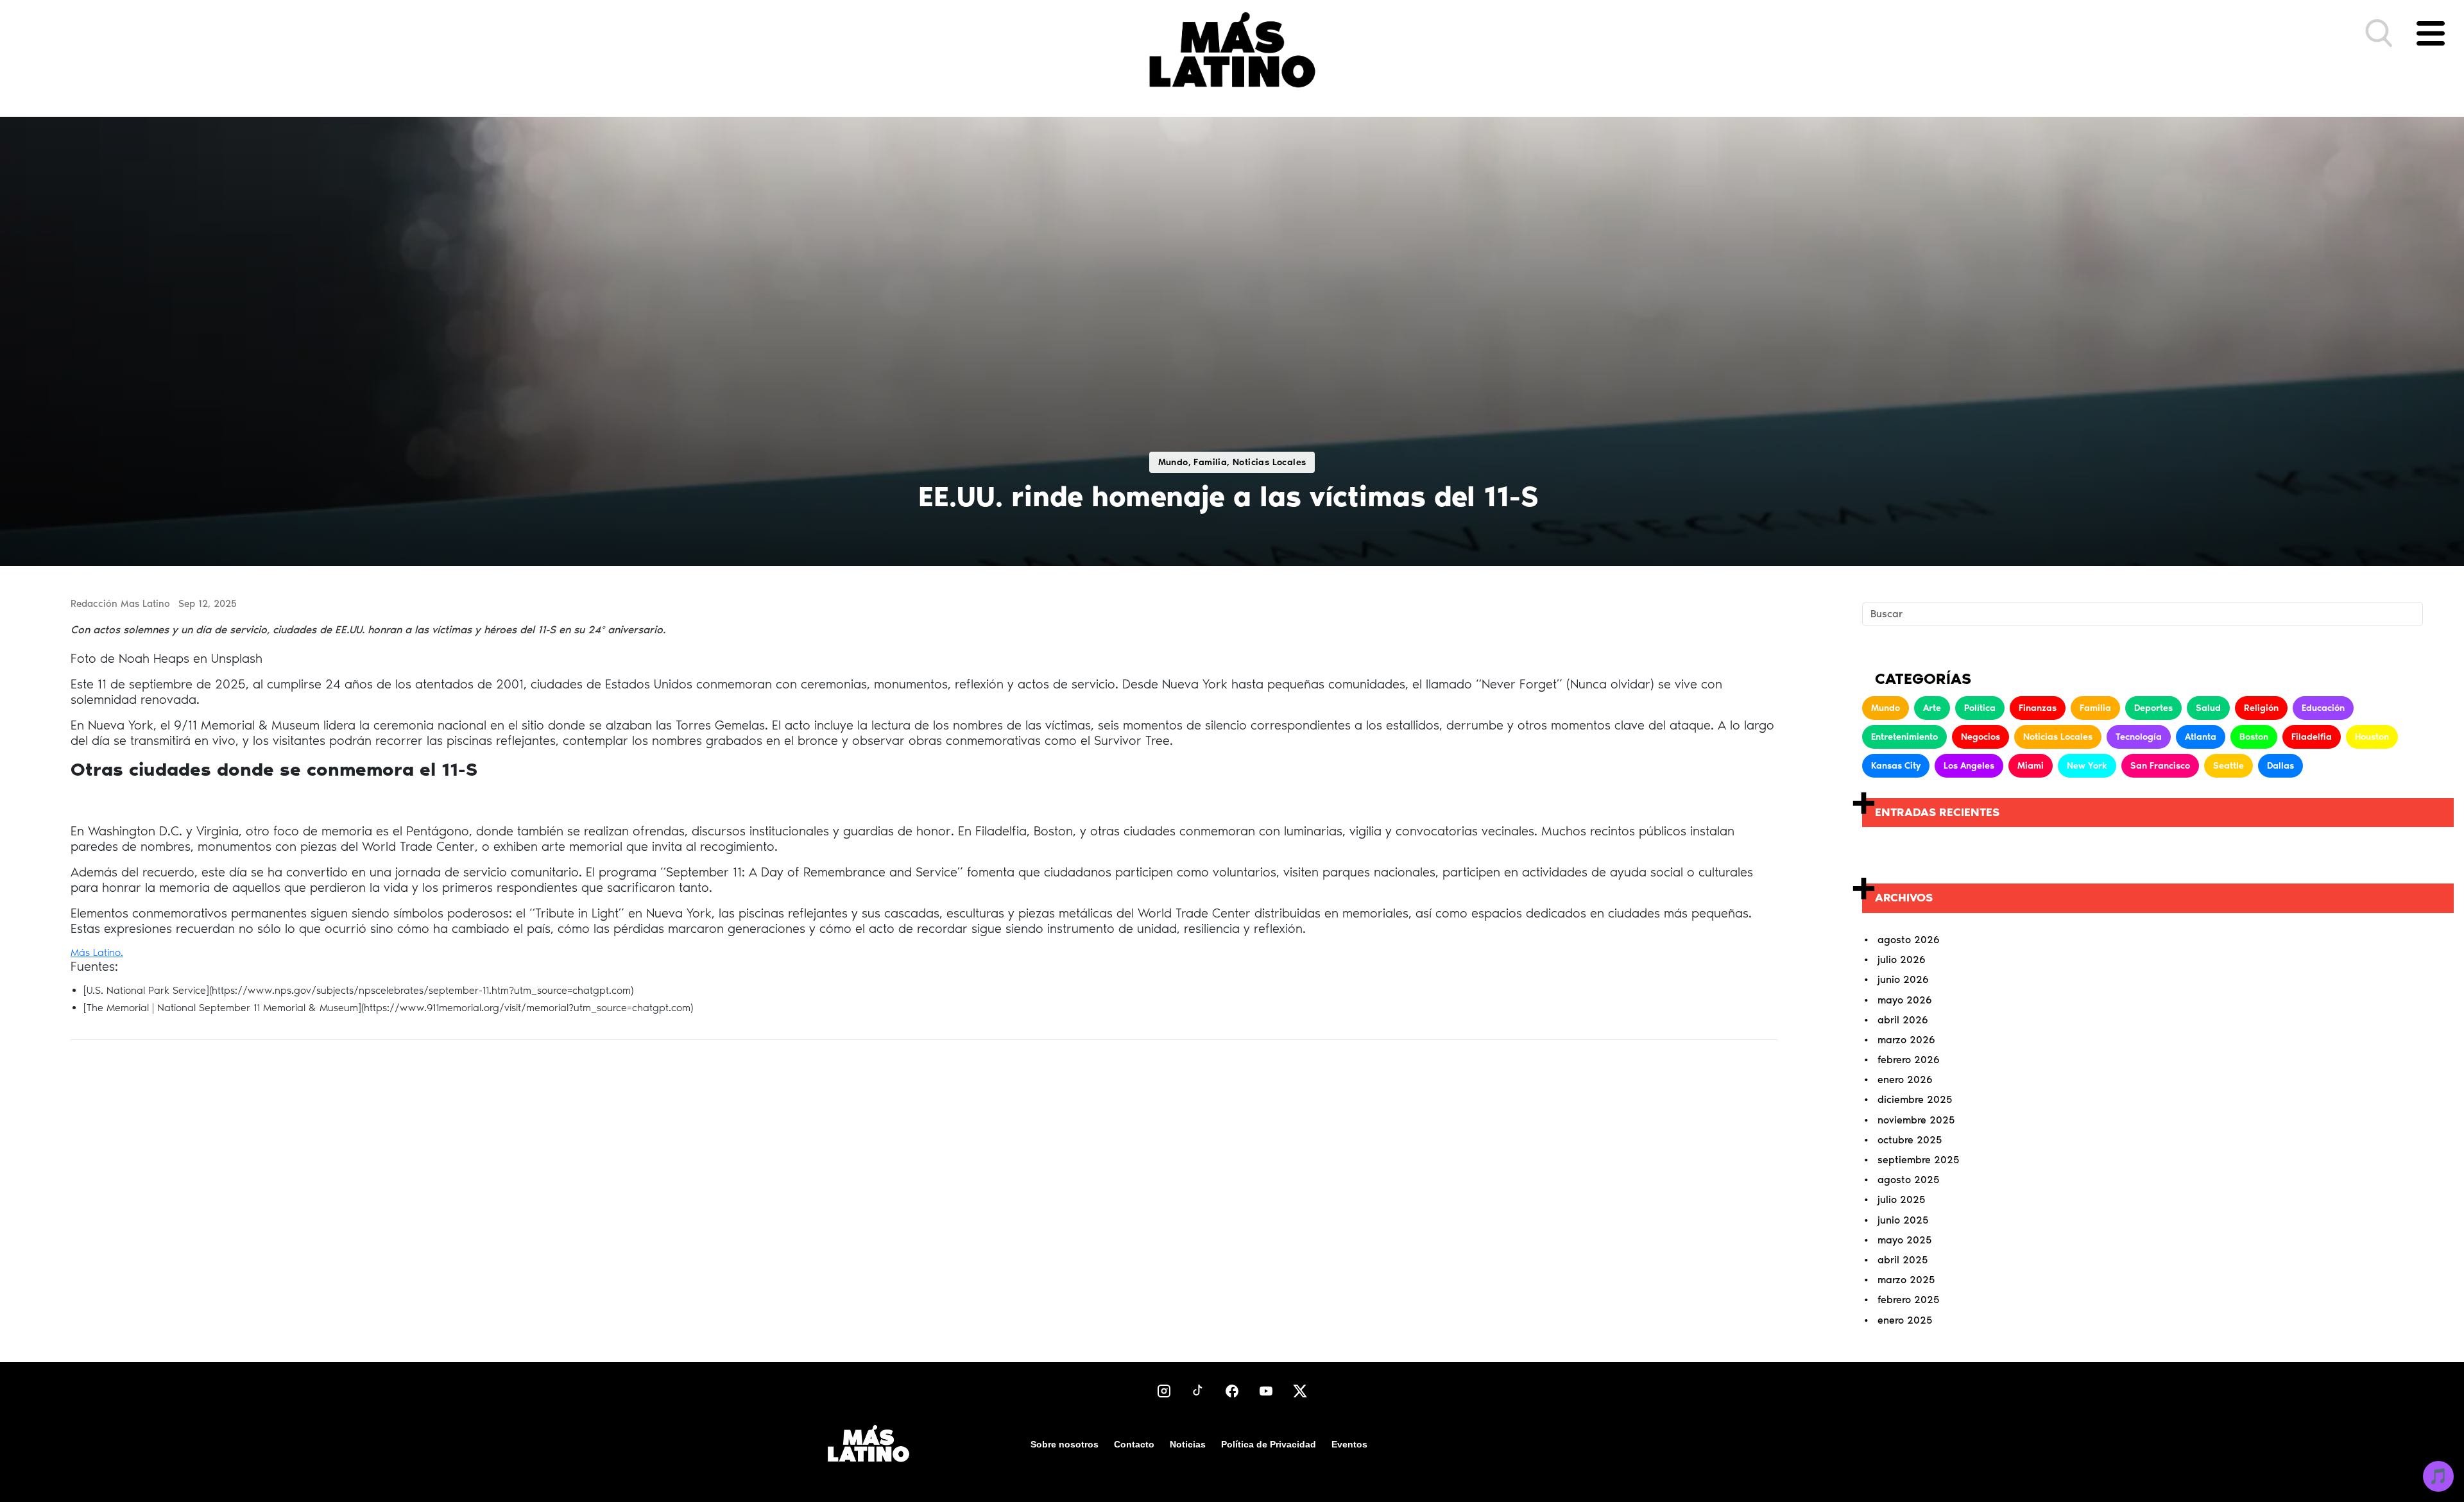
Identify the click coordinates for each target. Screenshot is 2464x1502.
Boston (2254, 737)
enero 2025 (1905, 1320)
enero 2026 (1905, 1080)
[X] (1300, 1391)
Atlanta (2201, 737)
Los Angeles (1969, 766)
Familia (2095, 708)
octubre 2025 (1910, 1140)
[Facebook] (1232, 1391)
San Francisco (2160, 766)
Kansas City (1896, 766)
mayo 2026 (1905, 1000)
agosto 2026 (1909, 940)
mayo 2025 (1904, 1240)
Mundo (1886, 708)
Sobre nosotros (1065, 1444)
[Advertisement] (924, 1161)
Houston (2372, 737)
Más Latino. (97, 952)
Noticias (1188, 1444)
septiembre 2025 (1918, 1160)
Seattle (2229, 766)
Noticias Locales (2058, 737)
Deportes (2153, 708)
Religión (2261, 708)
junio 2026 (1903, 979)
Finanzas (2038, 708)
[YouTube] (1266, 1391)
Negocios (1981, 737)
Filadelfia (2312, 737)
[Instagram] (1164, 1391)
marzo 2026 (1906, 1040)
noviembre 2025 (1916, 1120)
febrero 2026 (1909, 1060)
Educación (2323, 708)
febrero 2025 (1908, 1300)
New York (2087, 766)
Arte (1932, 708)
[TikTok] (1198, 1391)
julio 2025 (1901, 1199)
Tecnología (2139, 737)
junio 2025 (1903, 1220)
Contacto (1134, 1444)
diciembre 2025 (1915, 1099)
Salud (2208, 708)
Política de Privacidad (1269, 1444)
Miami (2031, 766)
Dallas (2280, 766)
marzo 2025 (1906, 1280)
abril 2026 (1903, 1020)
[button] (2379, 33)
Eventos (1349, 1444)
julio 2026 (1902, 960)
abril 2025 (1903, 1260)
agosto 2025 (1908, 1180)
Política (1980, 708)
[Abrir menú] (2431, 33)
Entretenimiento (1904, 737)
